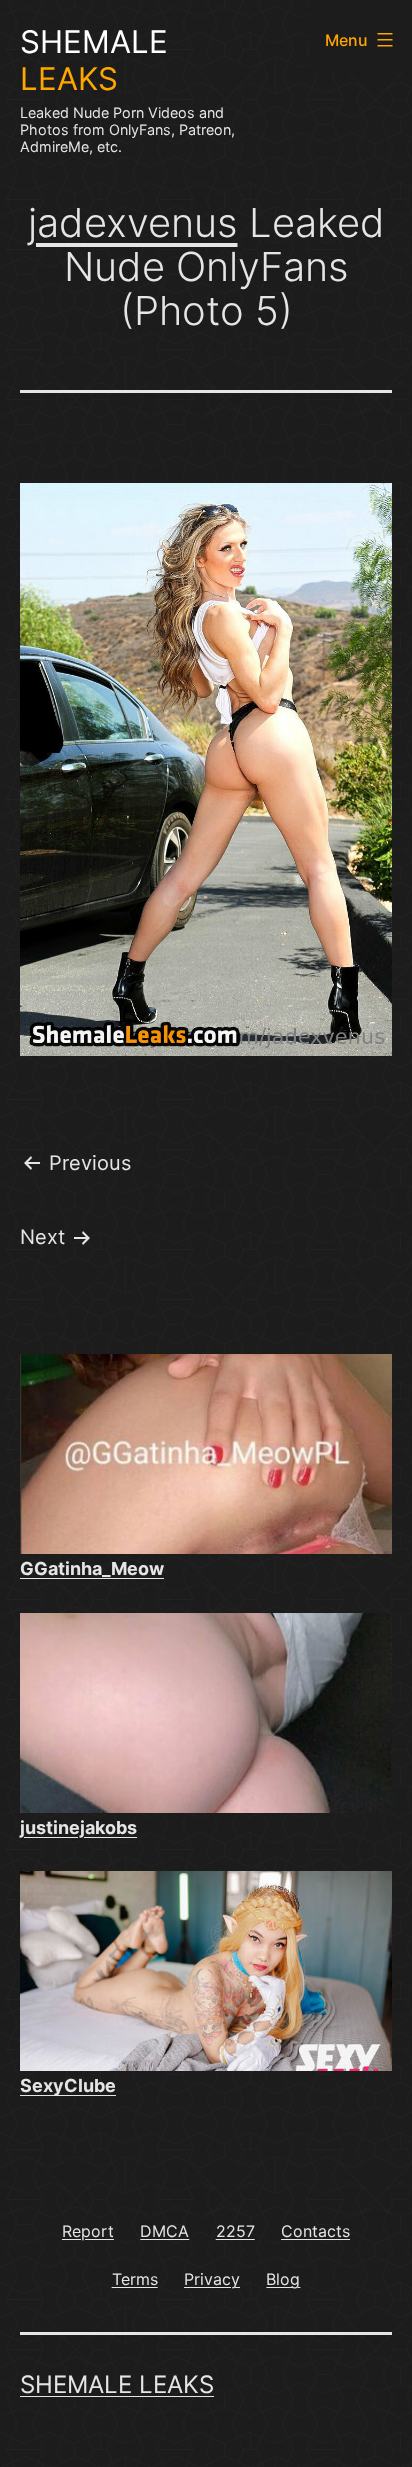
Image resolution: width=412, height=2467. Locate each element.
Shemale (94, 60)
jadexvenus (133, 222)
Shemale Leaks (117, 2384)
